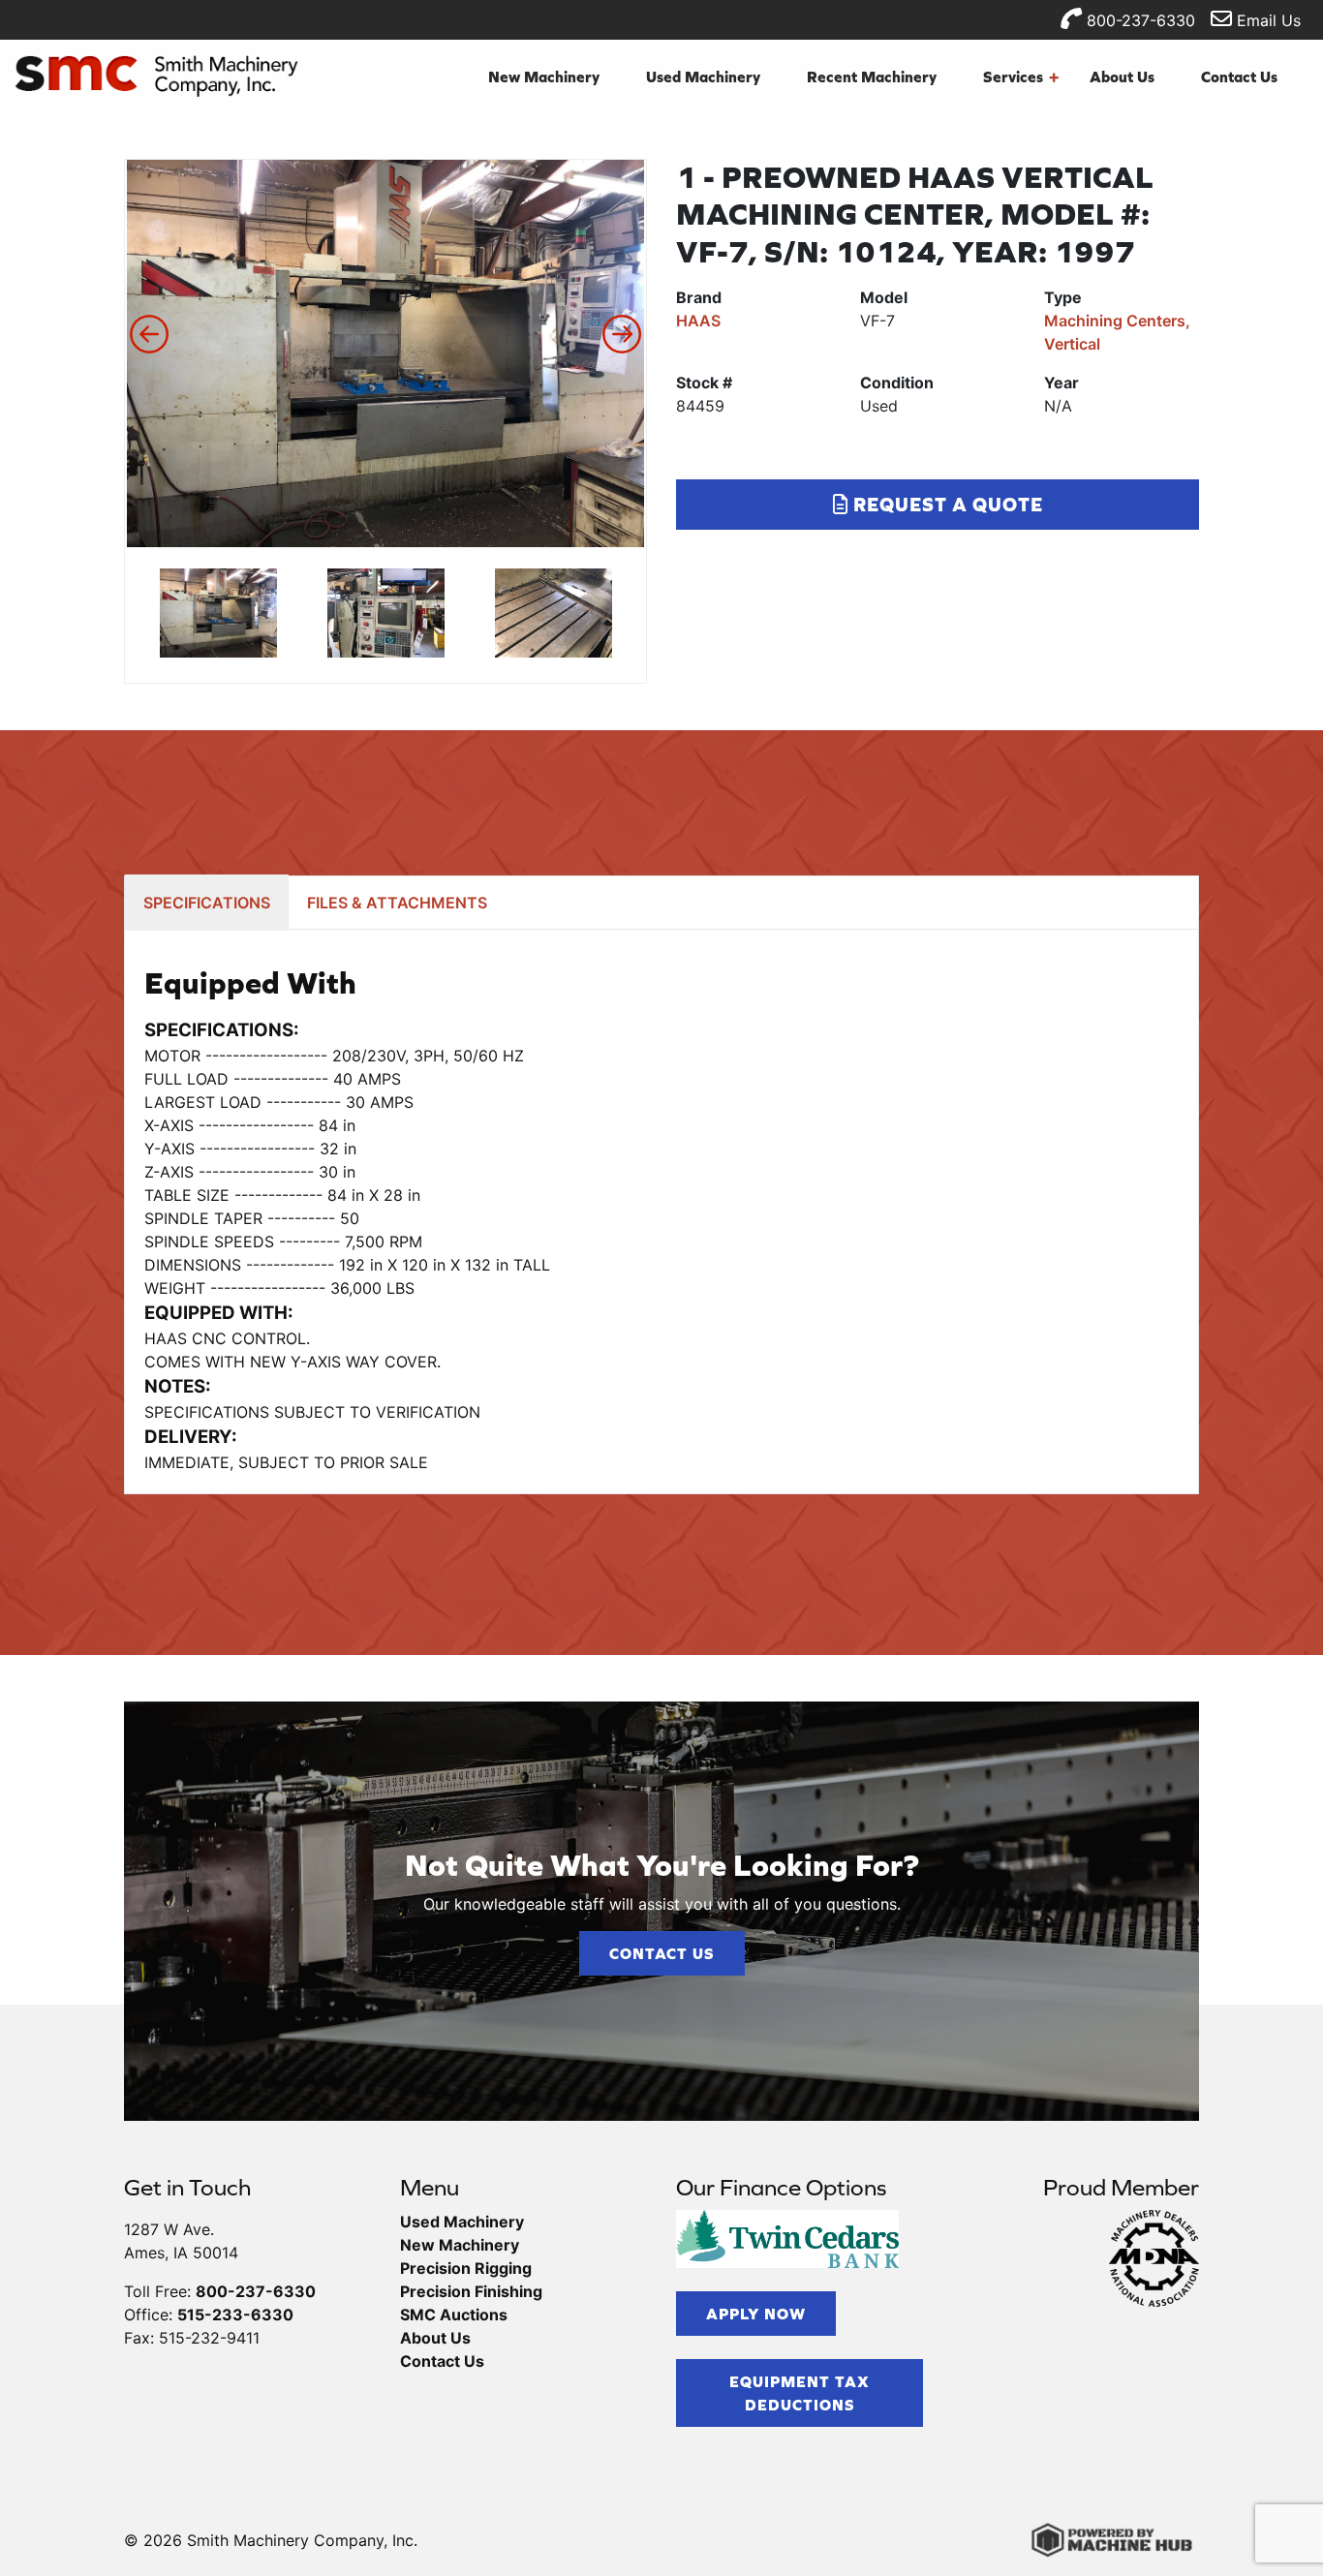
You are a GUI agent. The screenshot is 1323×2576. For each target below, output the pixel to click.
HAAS (698, 321)
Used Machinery (703, 77)
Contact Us (1239, 77)
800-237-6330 (1138, 20)
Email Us (1266, 20)
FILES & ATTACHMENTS (397, 903)
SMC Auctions (454, 2315)
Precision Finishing (471, 2291)
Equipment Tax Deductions (800, 2393)
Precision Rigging (466, 2268)
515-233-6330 (235, 2315)
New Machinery (544, 77)
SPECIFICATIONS (207, 903)
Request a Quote (946, 504)
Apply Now (756, 2314)
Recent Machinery (872, 77)
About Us (1122, 77)
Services (1021, 77)
